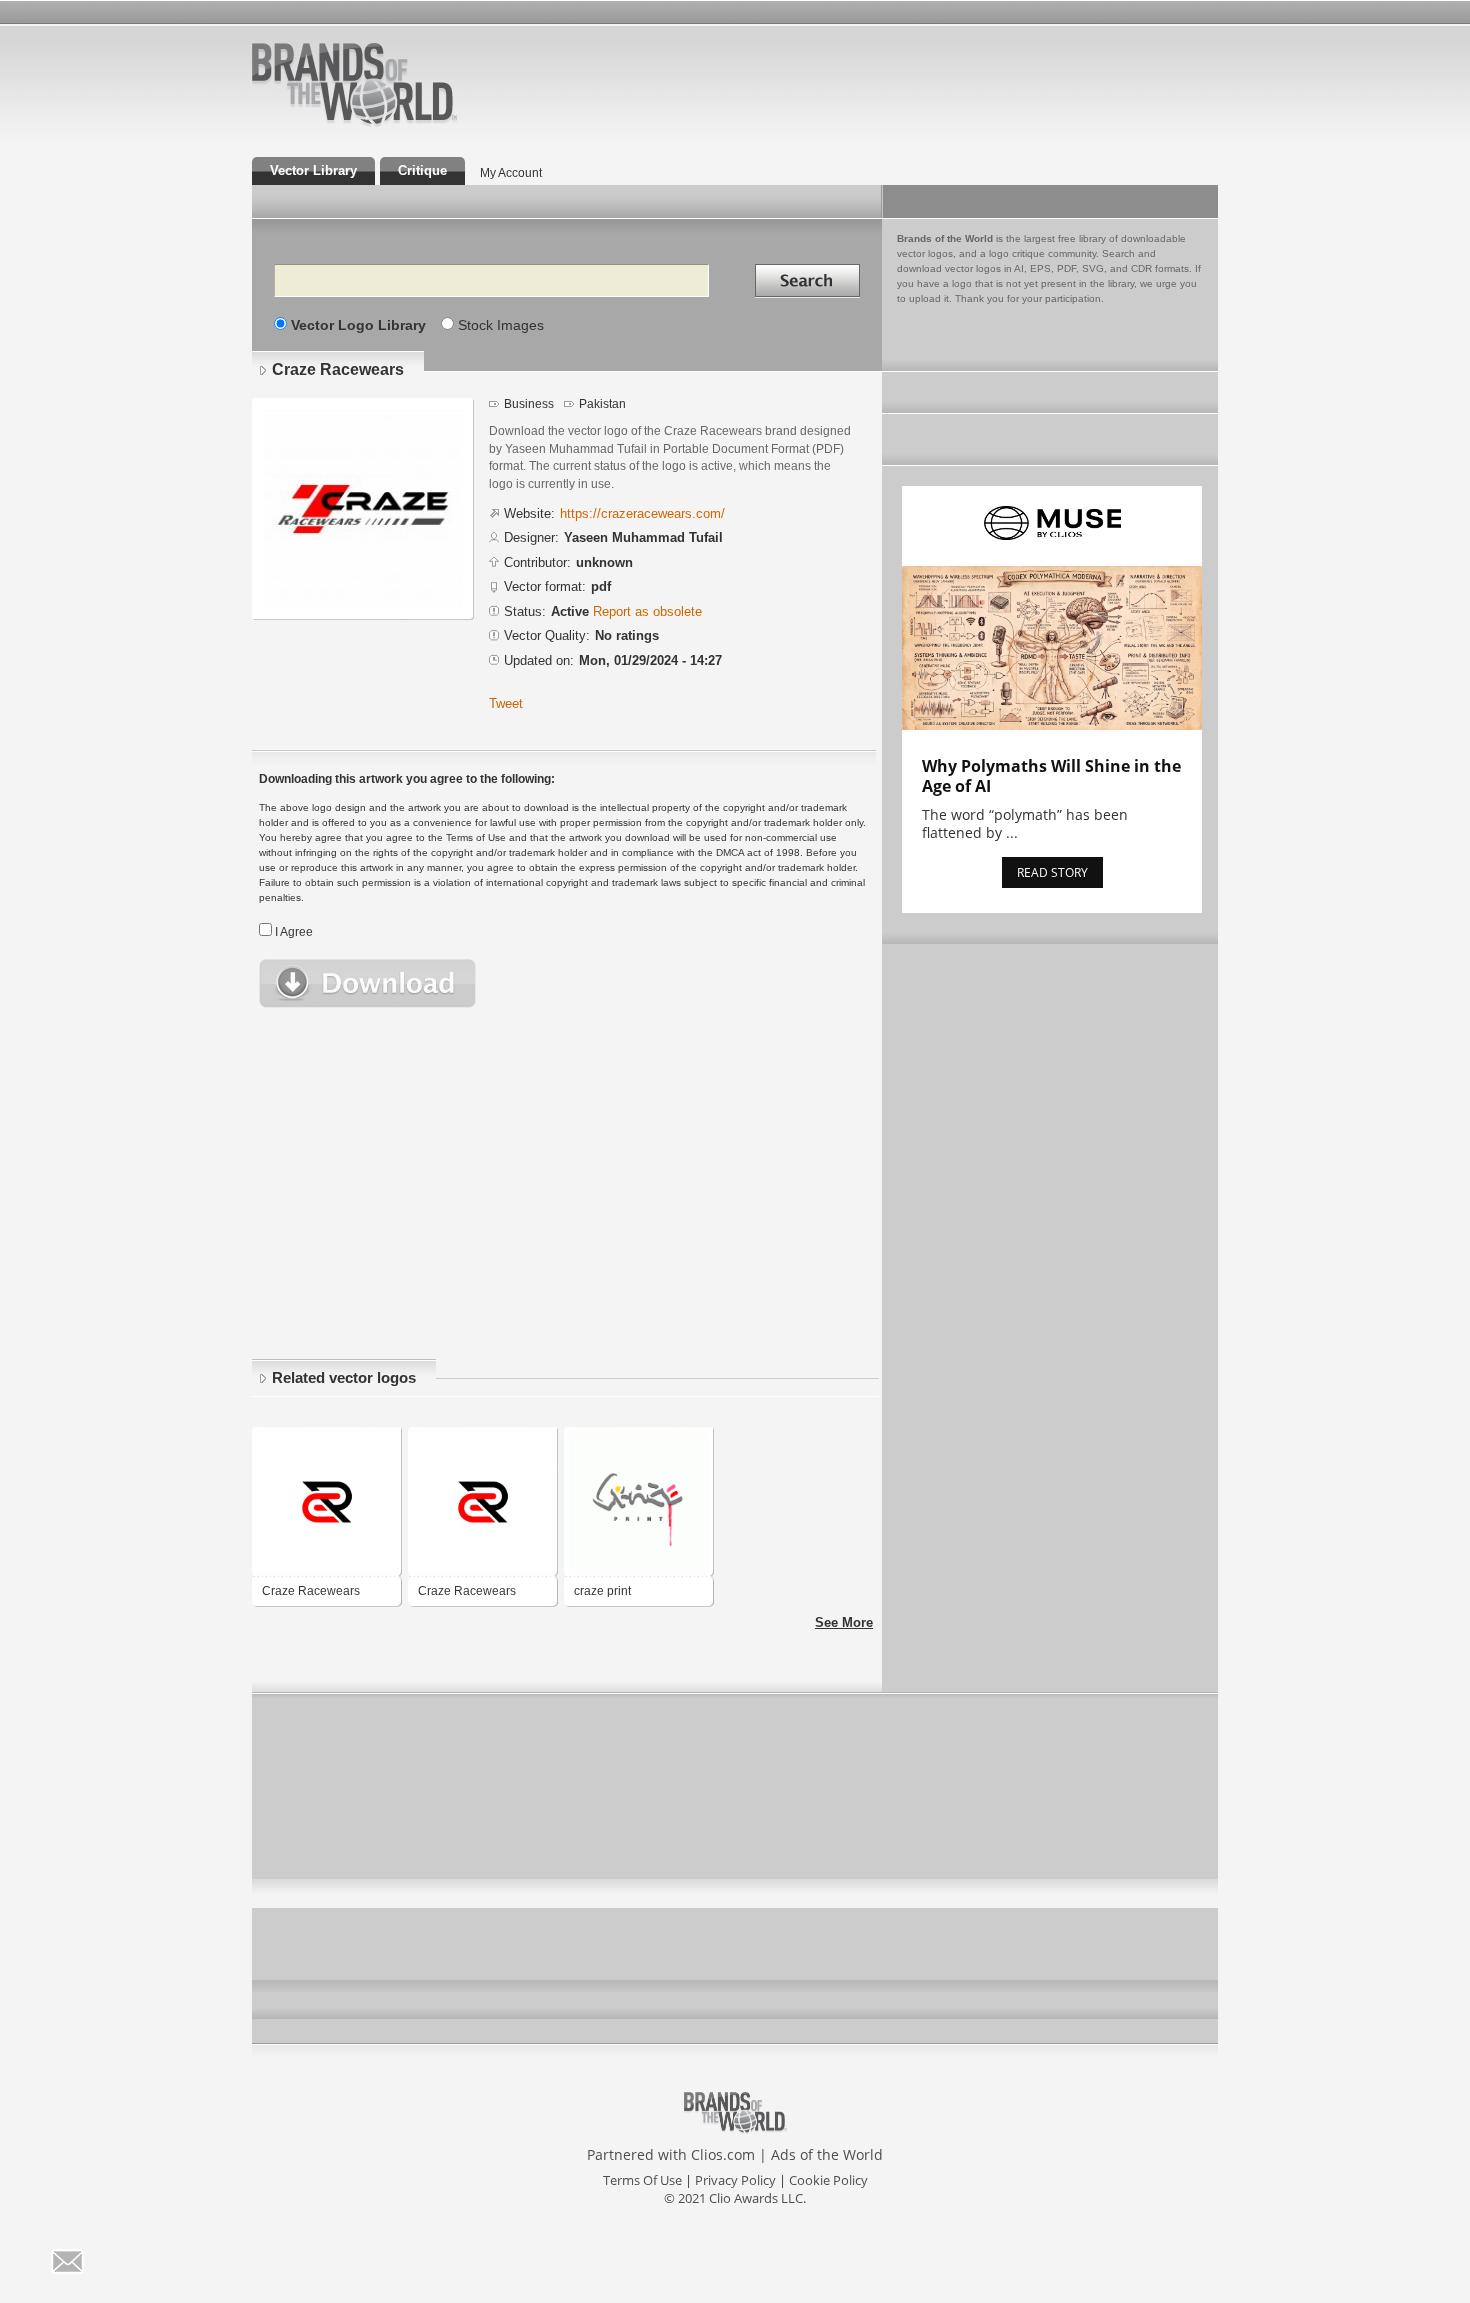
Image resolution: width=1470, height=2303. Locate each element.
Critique (422, 170)
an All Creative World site (419, 124)
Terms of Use (642, 2180)
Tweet (506, 703)
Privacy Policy (735, 2180)
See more (844, 1622)
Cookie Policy (828, 2180)
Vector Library (313, 170)
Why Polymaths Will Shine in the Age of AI (1051, 776)
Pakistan (602, 404)
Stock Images (501, 325)
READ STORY (1052, 872)
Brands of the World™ (354, 84)
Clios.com (723, 2154)
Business (529, 404)
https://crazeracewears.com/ (642, 513)
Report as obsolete (647, 611)
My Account (511, 173)
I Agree (294, 932)
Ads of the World (827, 2154)
